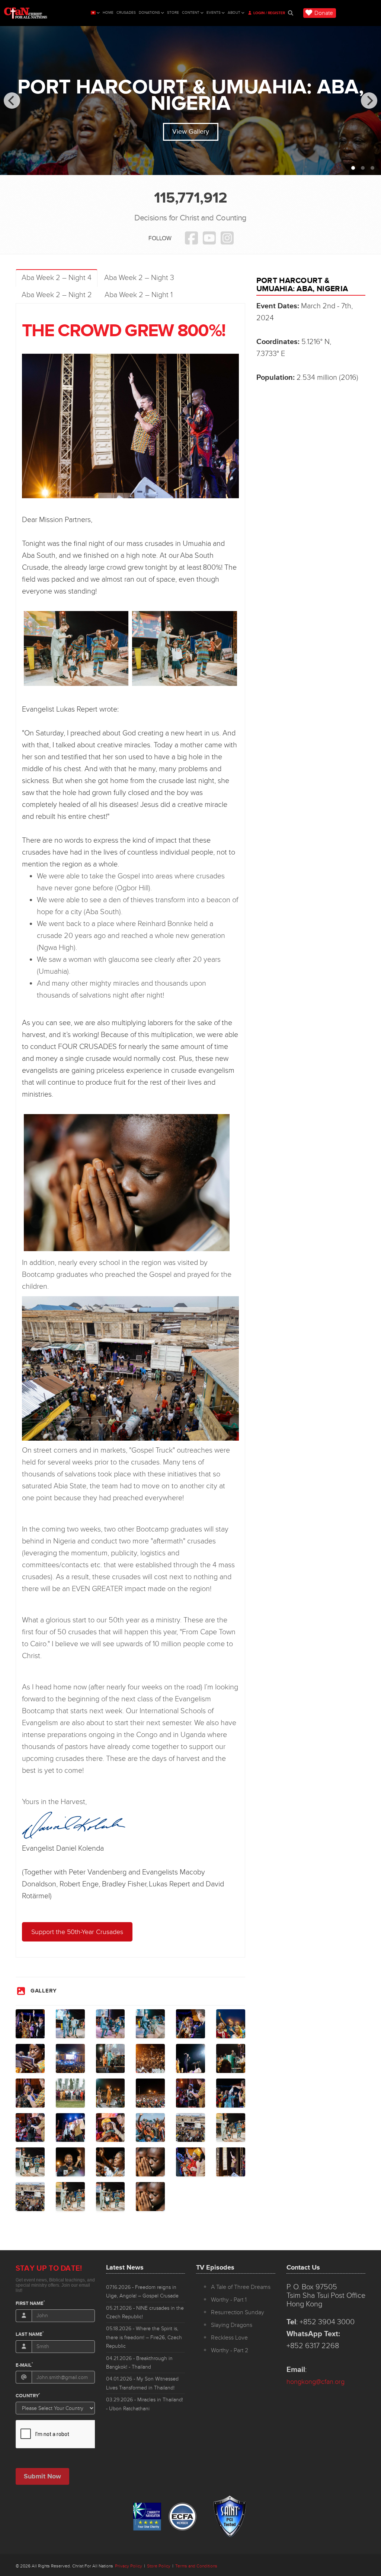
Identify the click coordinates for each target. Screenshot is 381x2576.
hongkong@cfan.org (316, 2382)
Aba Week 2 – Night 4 (57, 278)
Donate (324, 13)
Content (191, 13)
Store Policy (159, 2566)
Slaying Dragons (232, 2325)
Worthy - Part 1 (229, 2300)
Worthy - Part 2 (230, 2350)
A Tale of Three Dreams (241, 2287)
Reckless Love (229, 2338)
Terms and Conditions (196, 2566)
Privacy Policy (129, 2566)
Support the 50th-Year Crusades (77, 1932)
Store (173, 13)
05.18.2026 (144, 2337)
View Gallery (191, 131)
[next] (369, 101)
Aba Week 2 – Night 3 (139, 278)
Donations (149, 13)
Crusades (126, 13)
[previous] (12, 101)
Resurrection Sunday (238, 2312)
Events (214, 13)
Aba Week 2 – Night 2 (57, 295)
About (234, 13)
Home (108, 13)
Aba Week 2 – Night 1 (139, 295)
